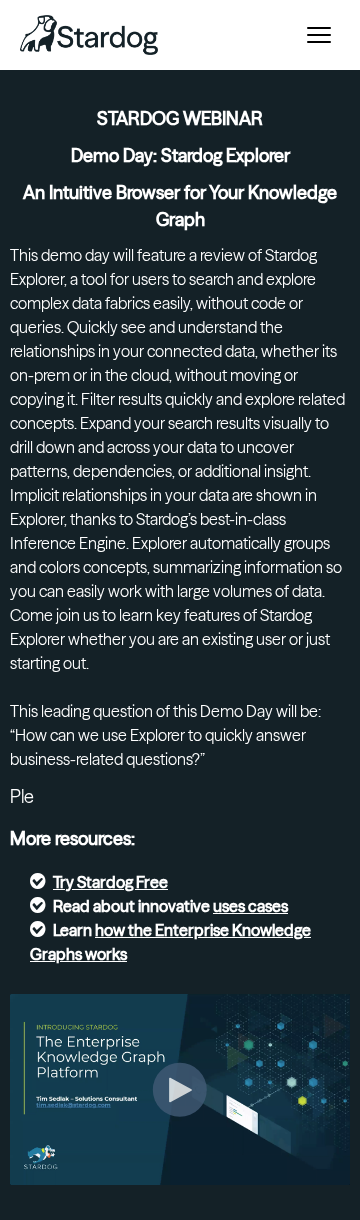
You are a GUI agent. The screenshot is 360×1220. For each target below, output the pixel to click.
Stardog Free (122, 882)
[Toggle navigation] (319, 35)
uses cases (250, 906)
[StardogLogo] (89, 35)
